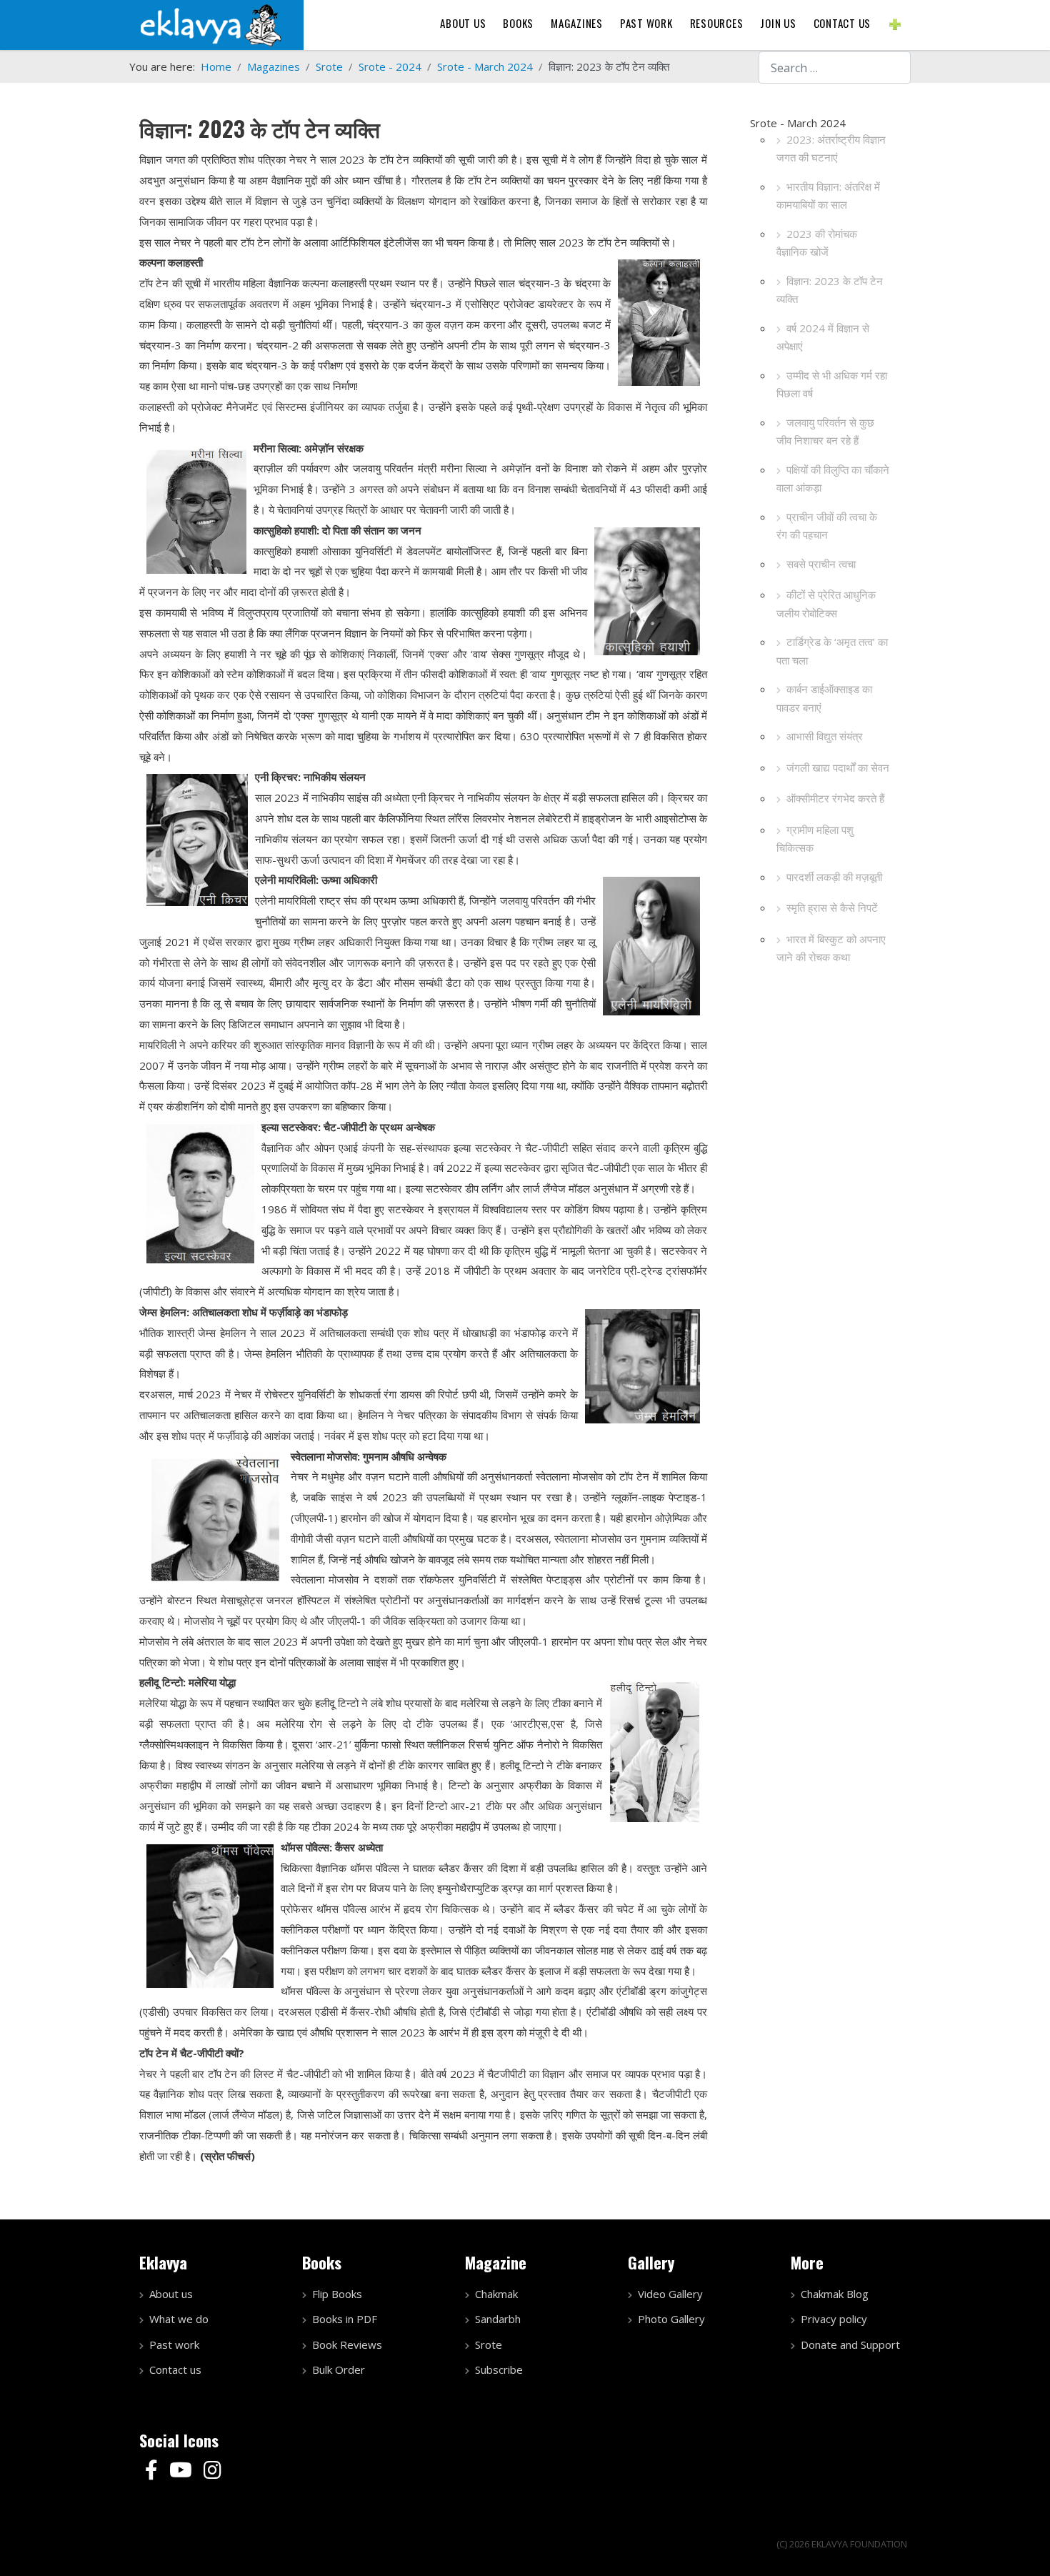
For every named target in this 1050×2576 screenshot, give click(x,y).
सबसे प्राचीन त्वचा (821, 564)
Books (518, 23)
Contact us (842, 23)
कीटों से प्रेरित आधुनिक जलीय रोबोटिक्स (826, 604)
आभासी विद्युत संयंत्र (825, 736)
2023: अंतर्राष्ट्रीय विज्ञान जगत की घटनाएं (831, 149)
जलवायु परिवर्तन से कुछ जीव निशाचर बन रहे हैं (825, 432)
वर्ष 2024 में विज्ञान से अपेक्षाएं (823, 337)
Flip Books (337, 2294)
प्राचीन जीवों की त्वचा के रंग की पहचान (827, 526)
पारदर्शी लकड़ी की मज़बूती (834, 877)
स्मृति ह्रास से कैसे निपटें (832, 907)
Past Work (646, 23)
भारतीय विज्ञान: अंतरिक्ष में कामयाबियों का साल (828, 196)
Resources (717, 23)
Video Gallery (670, 2294)
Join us (778, 23)
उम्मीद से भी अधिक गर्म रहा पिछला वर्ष (832, 384)
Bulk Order (339, 2369)
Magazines (577, 23)
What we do (179, 2319)
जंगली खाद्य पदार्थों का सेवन (838, 767)
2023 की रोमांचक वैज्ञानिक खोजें (817, 243)
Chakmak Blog (835, 2294)
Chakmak (496, 2294)
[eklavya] (211, 24)
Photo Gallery (671, 2319)
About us (463, 23)
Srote (489, 2344)
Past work (174, 2344)
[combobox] (835, 68)
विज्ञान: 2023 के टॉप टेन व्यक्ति (830, 290)
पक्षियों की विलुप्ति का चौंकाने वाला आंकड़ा (833, 479)
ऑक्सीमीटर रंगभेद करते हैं (835, 798)
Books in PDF (345, 2319)
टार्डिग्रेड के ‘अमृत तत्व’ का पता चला (832, 651)
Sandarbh (498, 2319)
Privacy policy (834, 2319)
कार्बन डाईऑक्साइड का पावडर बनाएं (824, 698)
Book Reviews (347, 2344)
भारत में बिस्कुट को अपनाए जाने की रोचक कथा (831, 948)
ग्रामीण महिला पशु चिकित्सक (815, 839)
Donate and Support (850, 2344)
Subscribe (499, 2369)
